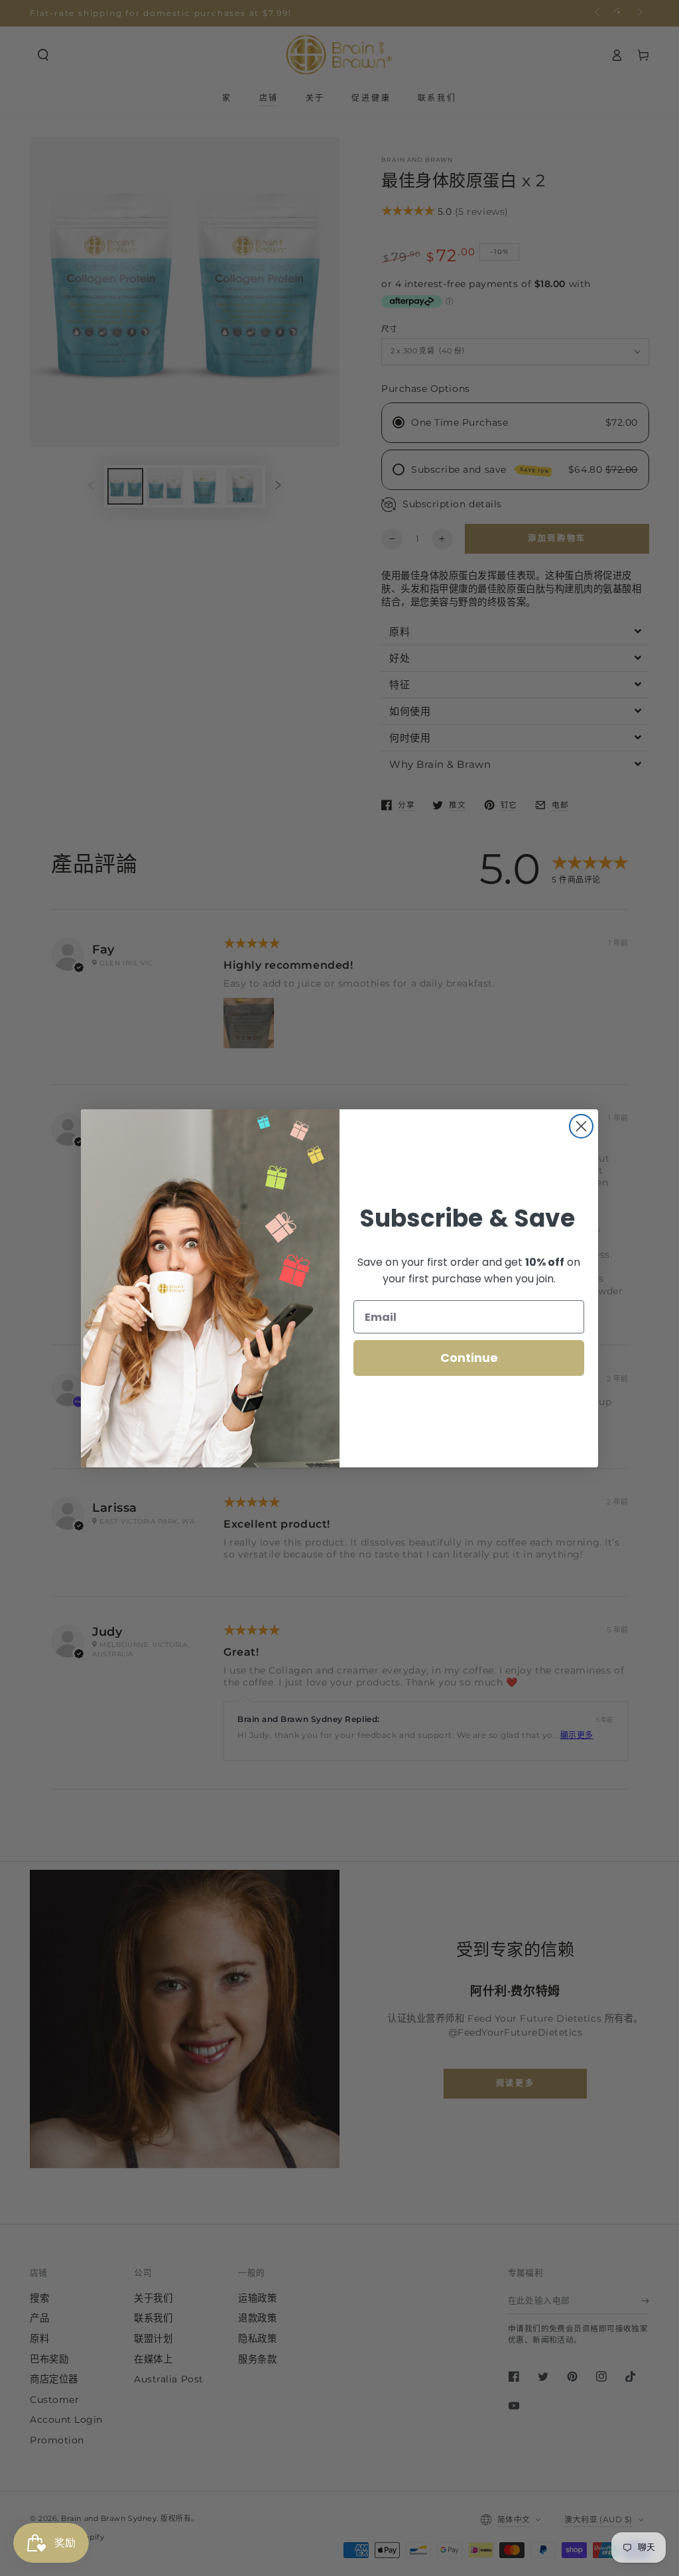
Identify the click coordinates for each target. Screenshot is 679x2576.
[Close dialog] (581, 1126)
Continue (469, 1358)
